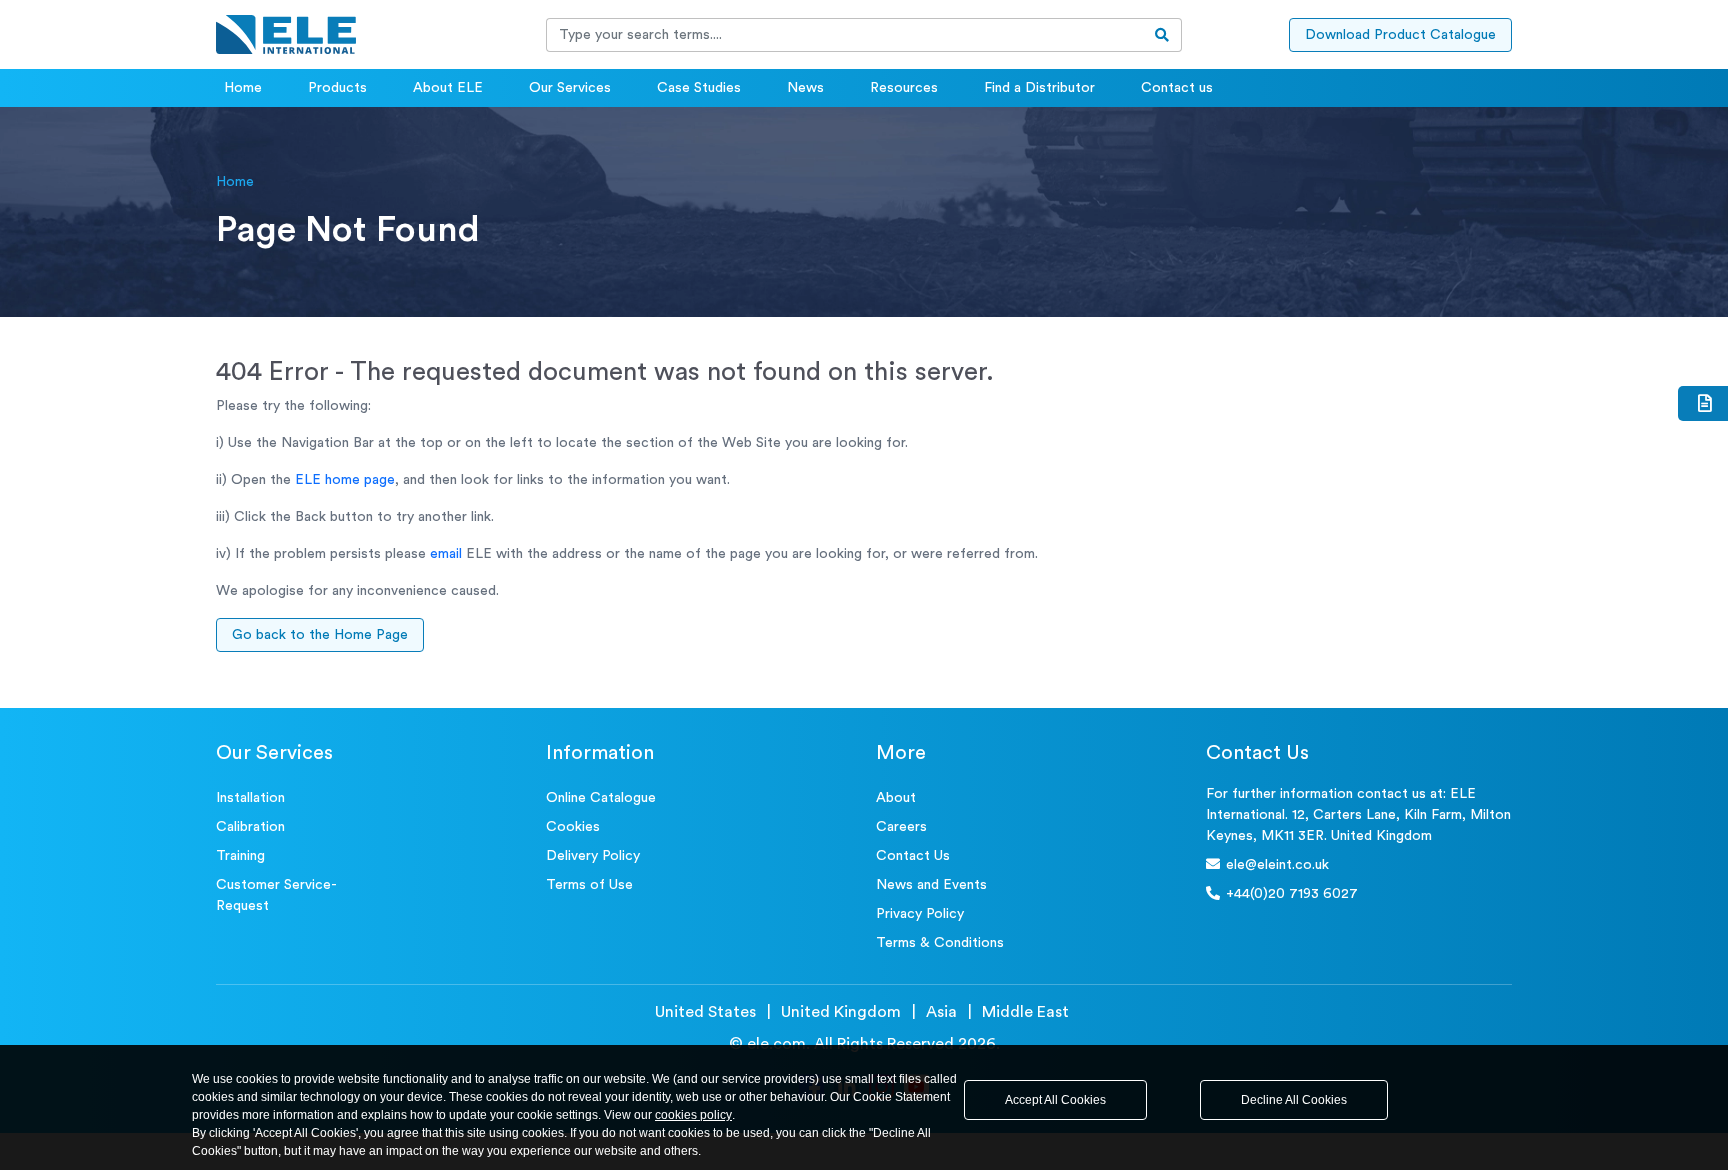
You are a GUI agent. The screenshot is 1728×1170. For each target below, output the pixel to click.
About (896, 798)
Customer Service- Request (276, 895)
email (446, 554)
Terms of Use (589, 885)
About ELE (448, 88)
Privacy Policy (920, 914)
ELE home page (345, 480)
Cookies (573, 827)
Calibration (250, 827)
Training (240, 856)
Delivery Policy (593, 856)
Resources (904, 88)
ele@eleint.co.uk (1277, 865)
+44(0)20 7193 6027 (1292, 894)
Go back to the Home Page (320, 635)
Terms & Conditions (940, 943)
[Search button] (1162, 35)
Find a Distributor (1039, 88)
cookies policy (693, 1115)
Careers (901, 827)
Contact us (1177, 88)
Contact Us (913, 856)
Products (337, 88)
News (805, 88)
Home (243, 88)
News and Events (931, 885)
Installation (250, 798)
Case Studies (699, 88)
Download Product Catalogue (1400, 35)
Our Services (570, 88)
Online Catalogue (601, 798)
